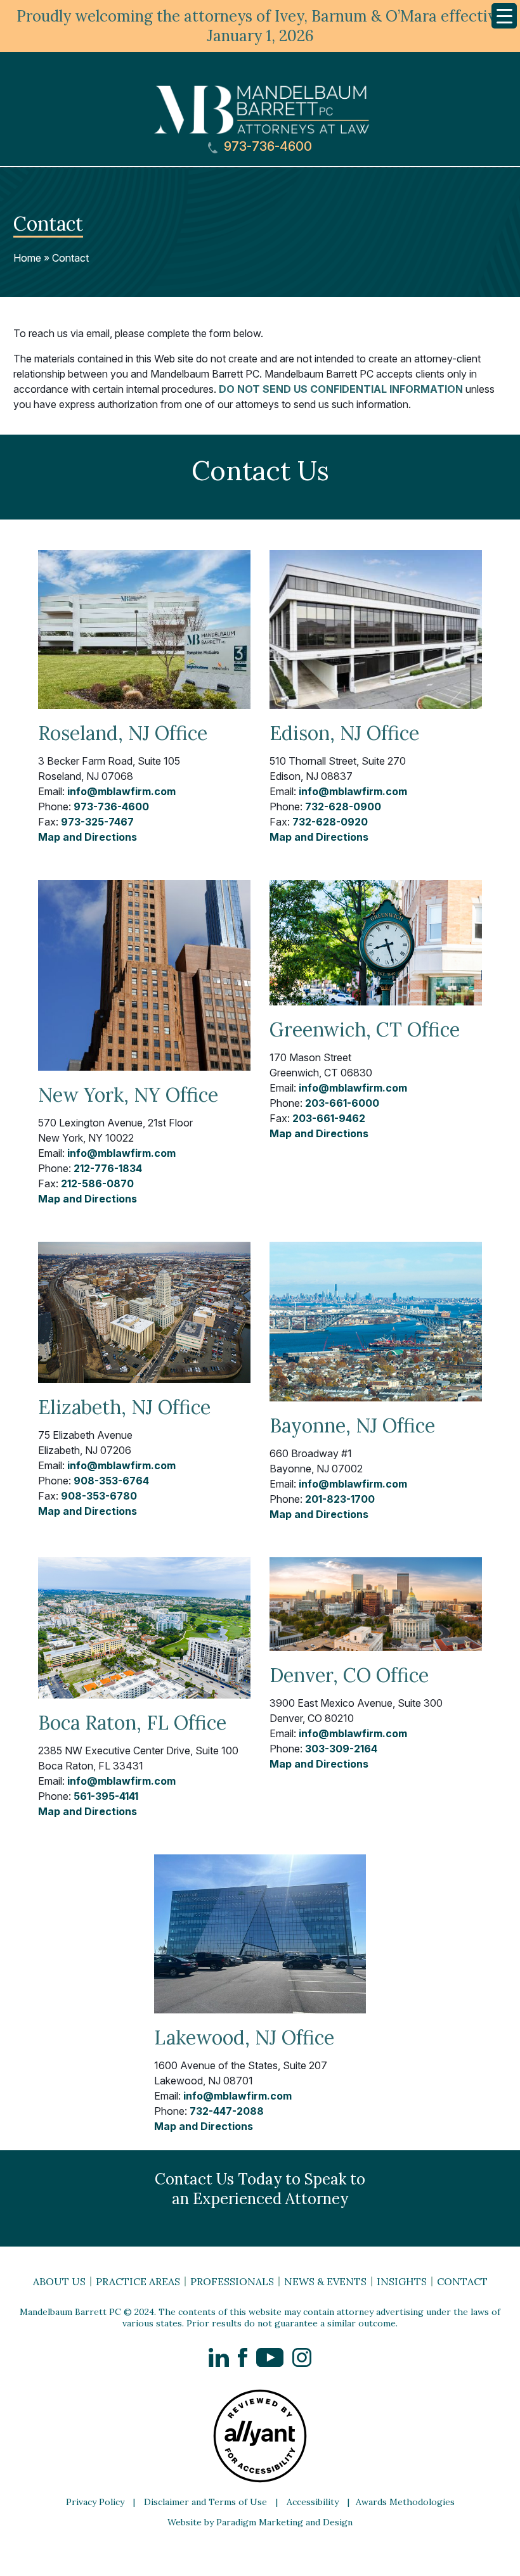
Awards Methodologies (405, 2502)
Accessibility (313, 2502)
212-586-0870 (97, 1183)
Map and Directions (88, 837)
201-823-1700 (340, 1499)
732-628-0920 (330, 822)
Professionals (232, 2281)
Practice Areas (138, 2281)
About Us (59, 2281)
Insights (402, 2281)
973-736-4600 (266, 147)
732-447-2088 (227, 2111)
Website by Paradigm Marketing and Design (260, 2522)
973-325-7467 (97, 822)
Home (27, 258)
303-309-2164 (341, 1749)
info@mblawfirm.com (121, 791)
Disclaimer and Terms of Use (205, 2502)
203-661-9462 (329, 1118)
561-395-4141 (106, 1796)
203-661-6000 (342, 1103)
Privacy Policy (95, 2502)
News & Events (325, 2281)
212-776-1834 (108, 1168)
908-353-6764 (111, 1481)
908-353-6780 (99, 1496)
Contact (70, 258)
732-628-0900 (343, 807)
